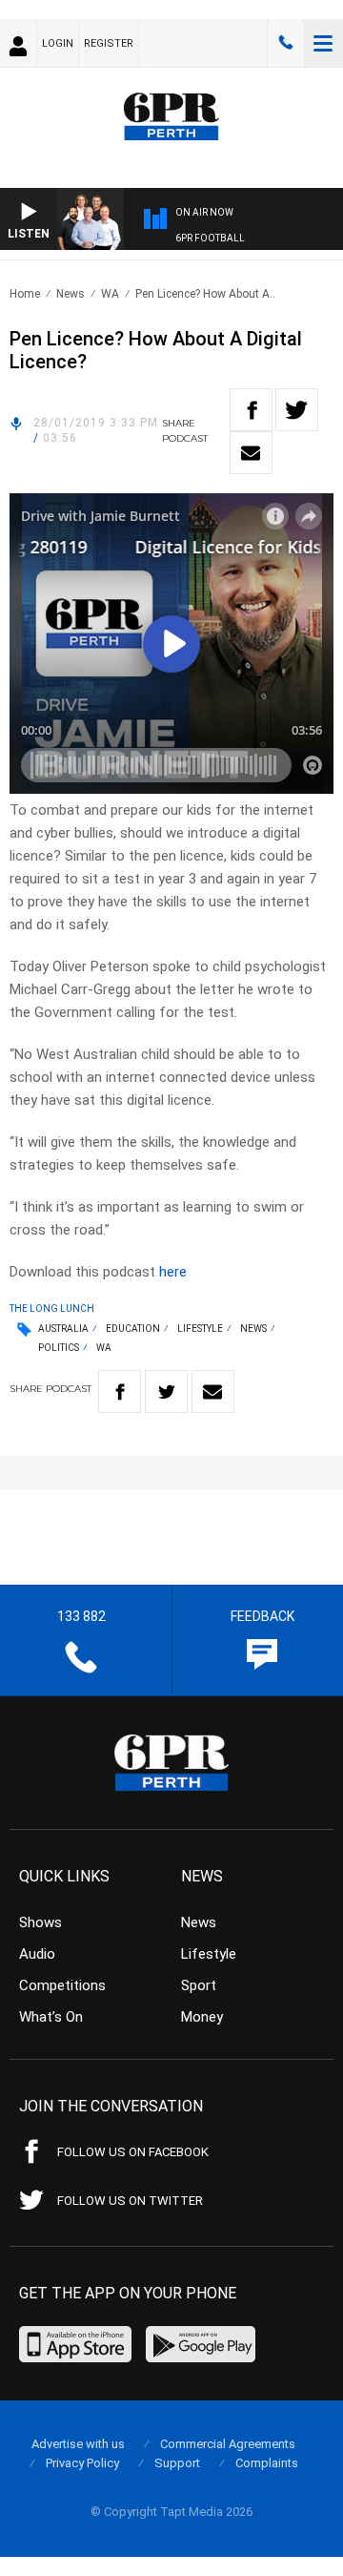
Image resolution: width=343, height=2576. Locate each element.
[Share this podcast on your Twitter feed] (297, 410)
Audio (37, 1954)
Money (202, 2017)
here (173, 1272)
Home (25, 294)
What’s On (51, 2017)
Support (177, 2463)
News (71, 294)
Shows (40, 1922)
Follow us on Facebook (133, 2152)
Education (133, 1329)
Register (109, 43)
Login (58, 43)
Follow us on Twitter (130, 2201)
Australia (63, 1329)
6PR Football (210, 238)
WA (110, 294)
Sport (199, 1985)
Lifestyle (200, 1329)
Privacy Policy (82, 2463)
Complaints (267, 2463)
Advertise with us (78, 2444)
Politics (59, 1348)
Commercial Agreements (228, 2444)
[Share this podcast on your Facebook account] (251, 410)
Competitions (62, 1985)
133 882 (286, 43)
